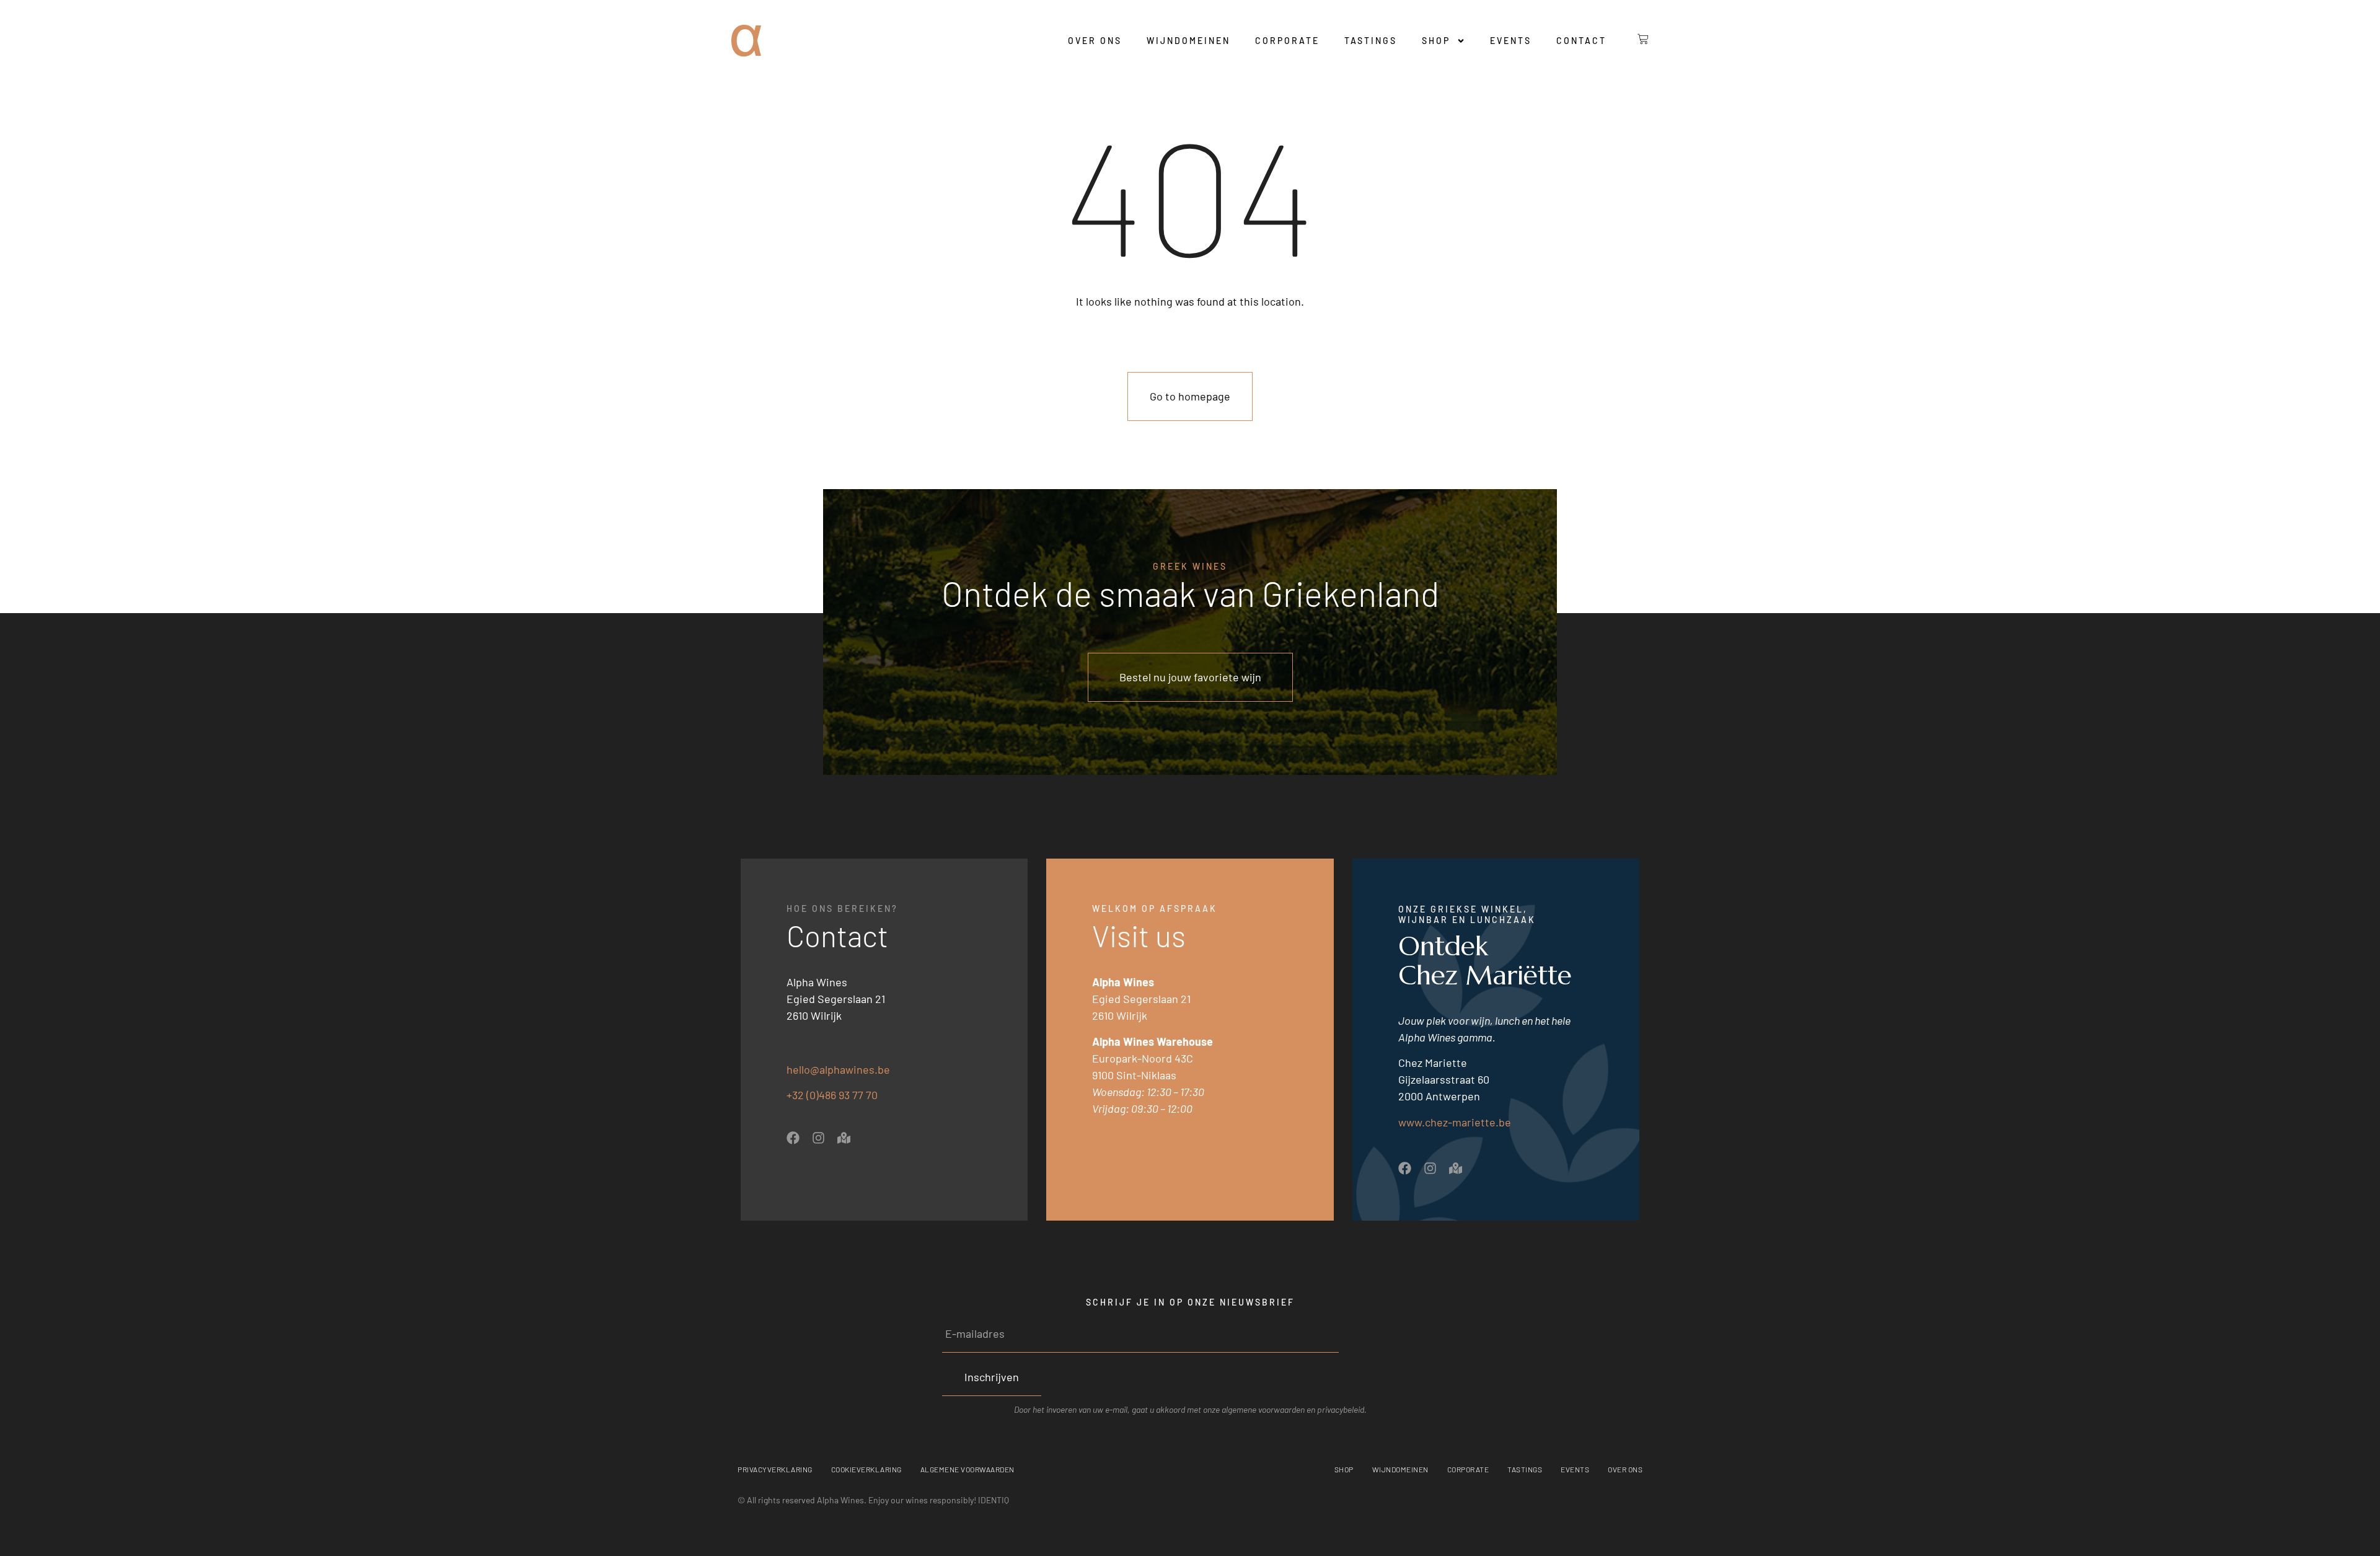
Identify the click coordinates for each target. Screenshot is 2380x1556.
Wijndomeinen (1188, 41)
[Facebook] (793, 1138)
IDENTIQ (994, 1500)
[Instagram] (818, 1138)
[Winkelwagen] (1634, 39)
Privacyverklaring (775, 1469)
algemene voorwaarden (1263, 1409)
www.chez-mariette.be (1455, 1122)
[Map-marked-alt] (844, 1138)
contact (1581, 41)
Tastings (1371, 41)
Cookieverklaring (866, 1469)
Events (1511, 41)
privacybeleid (1341, 1409)
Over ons (1095, 41)
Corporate (1287, 41)
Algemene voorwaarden (967, 1469)
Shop (1436, 41)
